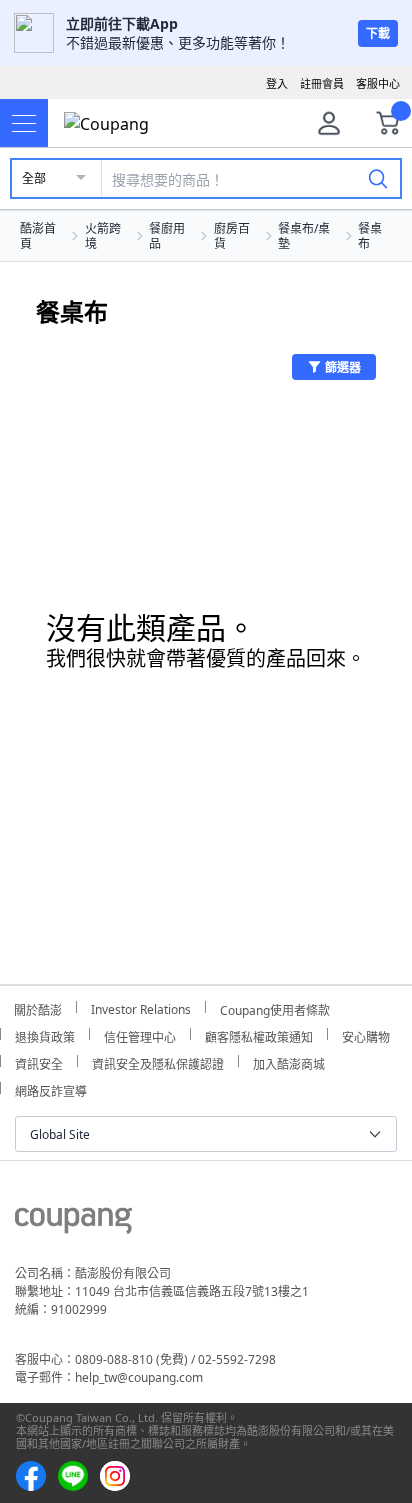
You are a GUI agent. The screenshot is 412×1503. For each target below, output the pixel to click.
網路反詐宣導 (51, 1088)
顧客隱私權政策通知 (259, 1034)
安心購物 (366, 1034)
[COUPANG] (73, 1224)
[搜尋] (378, 178)
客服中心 (378, 83)
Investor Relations (141, 1007)
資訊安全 (39, 1061)
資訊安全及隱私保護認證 (158, 1061)
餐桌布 (370, 236)
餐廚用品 (167, 236)
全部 (34, 178)
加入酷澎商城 (289, 1061)
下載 (378, 33)
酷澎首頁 (38, 236)
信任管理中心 (140, 1034)
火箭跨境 (103, 236)
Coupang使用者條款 (275, 1007)
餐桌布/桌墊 (304, 236)
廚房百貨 (232, 236)
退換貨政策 (45, 1034)
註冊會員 (322, 83)
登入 (277, 83)
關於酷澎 (38, 1007)
